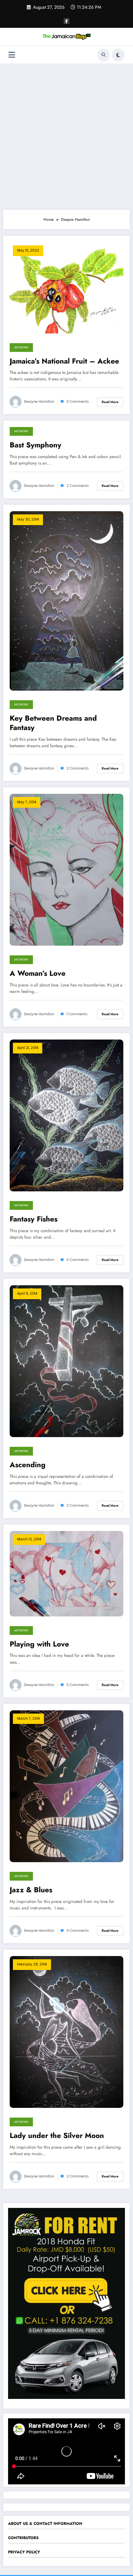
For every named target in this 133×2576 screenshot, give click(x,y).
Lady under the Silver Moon (57, 2136)
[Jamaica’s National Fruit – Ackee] (66, 287)
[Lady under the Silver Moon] (66, 2032)
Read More (110, 402)
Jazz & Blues (31, 1890)
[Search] (104, 55)
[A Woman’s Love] (66, 869)
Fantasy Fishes (34, 1219)
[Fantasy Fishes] (66, 1115)
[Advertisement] (66, 137)
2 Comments (78, 486)
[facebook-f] (66, 21)
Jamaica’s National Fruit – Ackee (64, 361)
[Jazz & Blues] (66, 1786)
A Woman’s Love (38, 973)
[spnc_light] (118, 55)
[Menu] (12, 55)
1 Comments (77, 1014)
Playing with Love (39, 1644)
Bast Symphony (36, 445)
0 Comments (78, 402)
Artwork (21, 347)
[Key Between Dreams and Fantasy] (66, 601)
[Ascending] (66, 1361)
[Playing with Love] (66, 1573)
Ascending (28, 1465)
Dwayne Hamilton (39, 402)
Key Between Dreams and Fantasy (53, 723)
